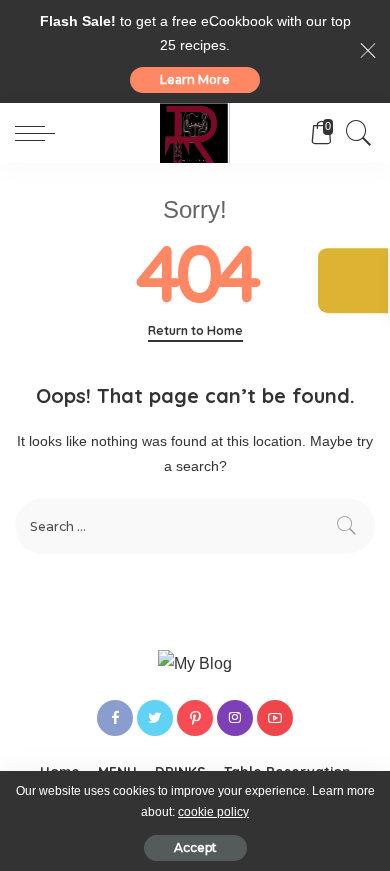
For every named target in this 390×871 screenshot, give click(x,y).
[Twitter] (155, 718)
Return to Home (195, 330)
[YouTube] (275, 718)
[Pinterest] (195, 718)
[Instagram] (235, 718)
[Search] (354, 133)
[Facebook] (115, 718)
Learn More (195, 79)
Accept (195, 847)
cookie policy (213, 812)
